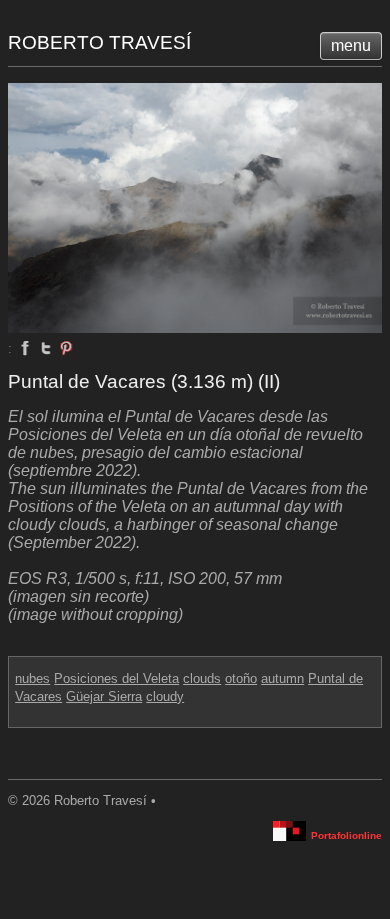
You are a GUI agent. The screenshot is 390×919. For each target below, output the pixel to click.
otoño (241, 678)
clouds (202, 678)
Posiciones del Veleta (116, 678)
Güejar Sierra (104, 696)
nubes (32, 678)
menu (351, 45)
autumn (282, 678)
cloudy (165, 696)
